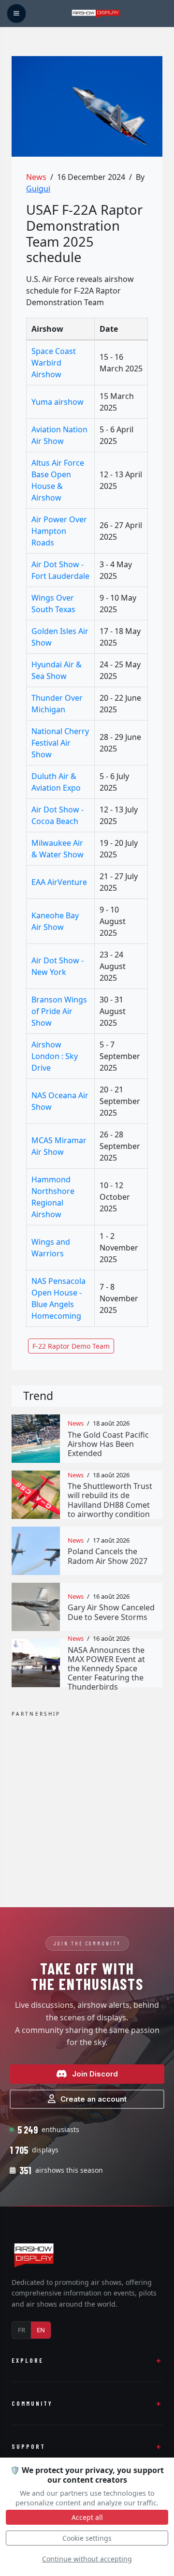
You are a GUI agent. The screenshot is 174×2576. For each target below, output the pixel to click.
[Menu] (16, 14)
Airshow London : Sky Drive (55, 1056)
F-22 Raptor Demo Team (71, 1346)
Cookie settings (87, 2538)
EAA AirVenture (59, 882)
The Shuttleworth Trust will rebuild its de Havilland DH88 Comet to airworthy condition (110, 1500)
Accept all (87, 2517)
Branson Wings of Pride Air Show (59, 1011)
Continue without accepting (87, 2559)
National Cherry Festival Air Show (60, 743)
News (36, 177)
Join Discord (95, 2074)
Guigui (38, 189)
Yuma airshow (58, 402)
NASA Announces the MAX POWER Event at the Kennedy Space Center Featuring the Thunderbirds (106, 1669)
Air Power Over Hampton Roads (59, 531)
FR (22, 2330)
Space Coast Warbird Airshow (54, 363)
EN (41, 2330)
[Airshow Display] (34, 2255)
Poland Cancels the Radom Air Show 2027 (108, 1556)
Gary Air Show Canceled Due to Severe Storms (111, 1612)
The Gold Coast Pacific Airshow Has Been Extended (108, 1444)
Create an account (94, 2099)
